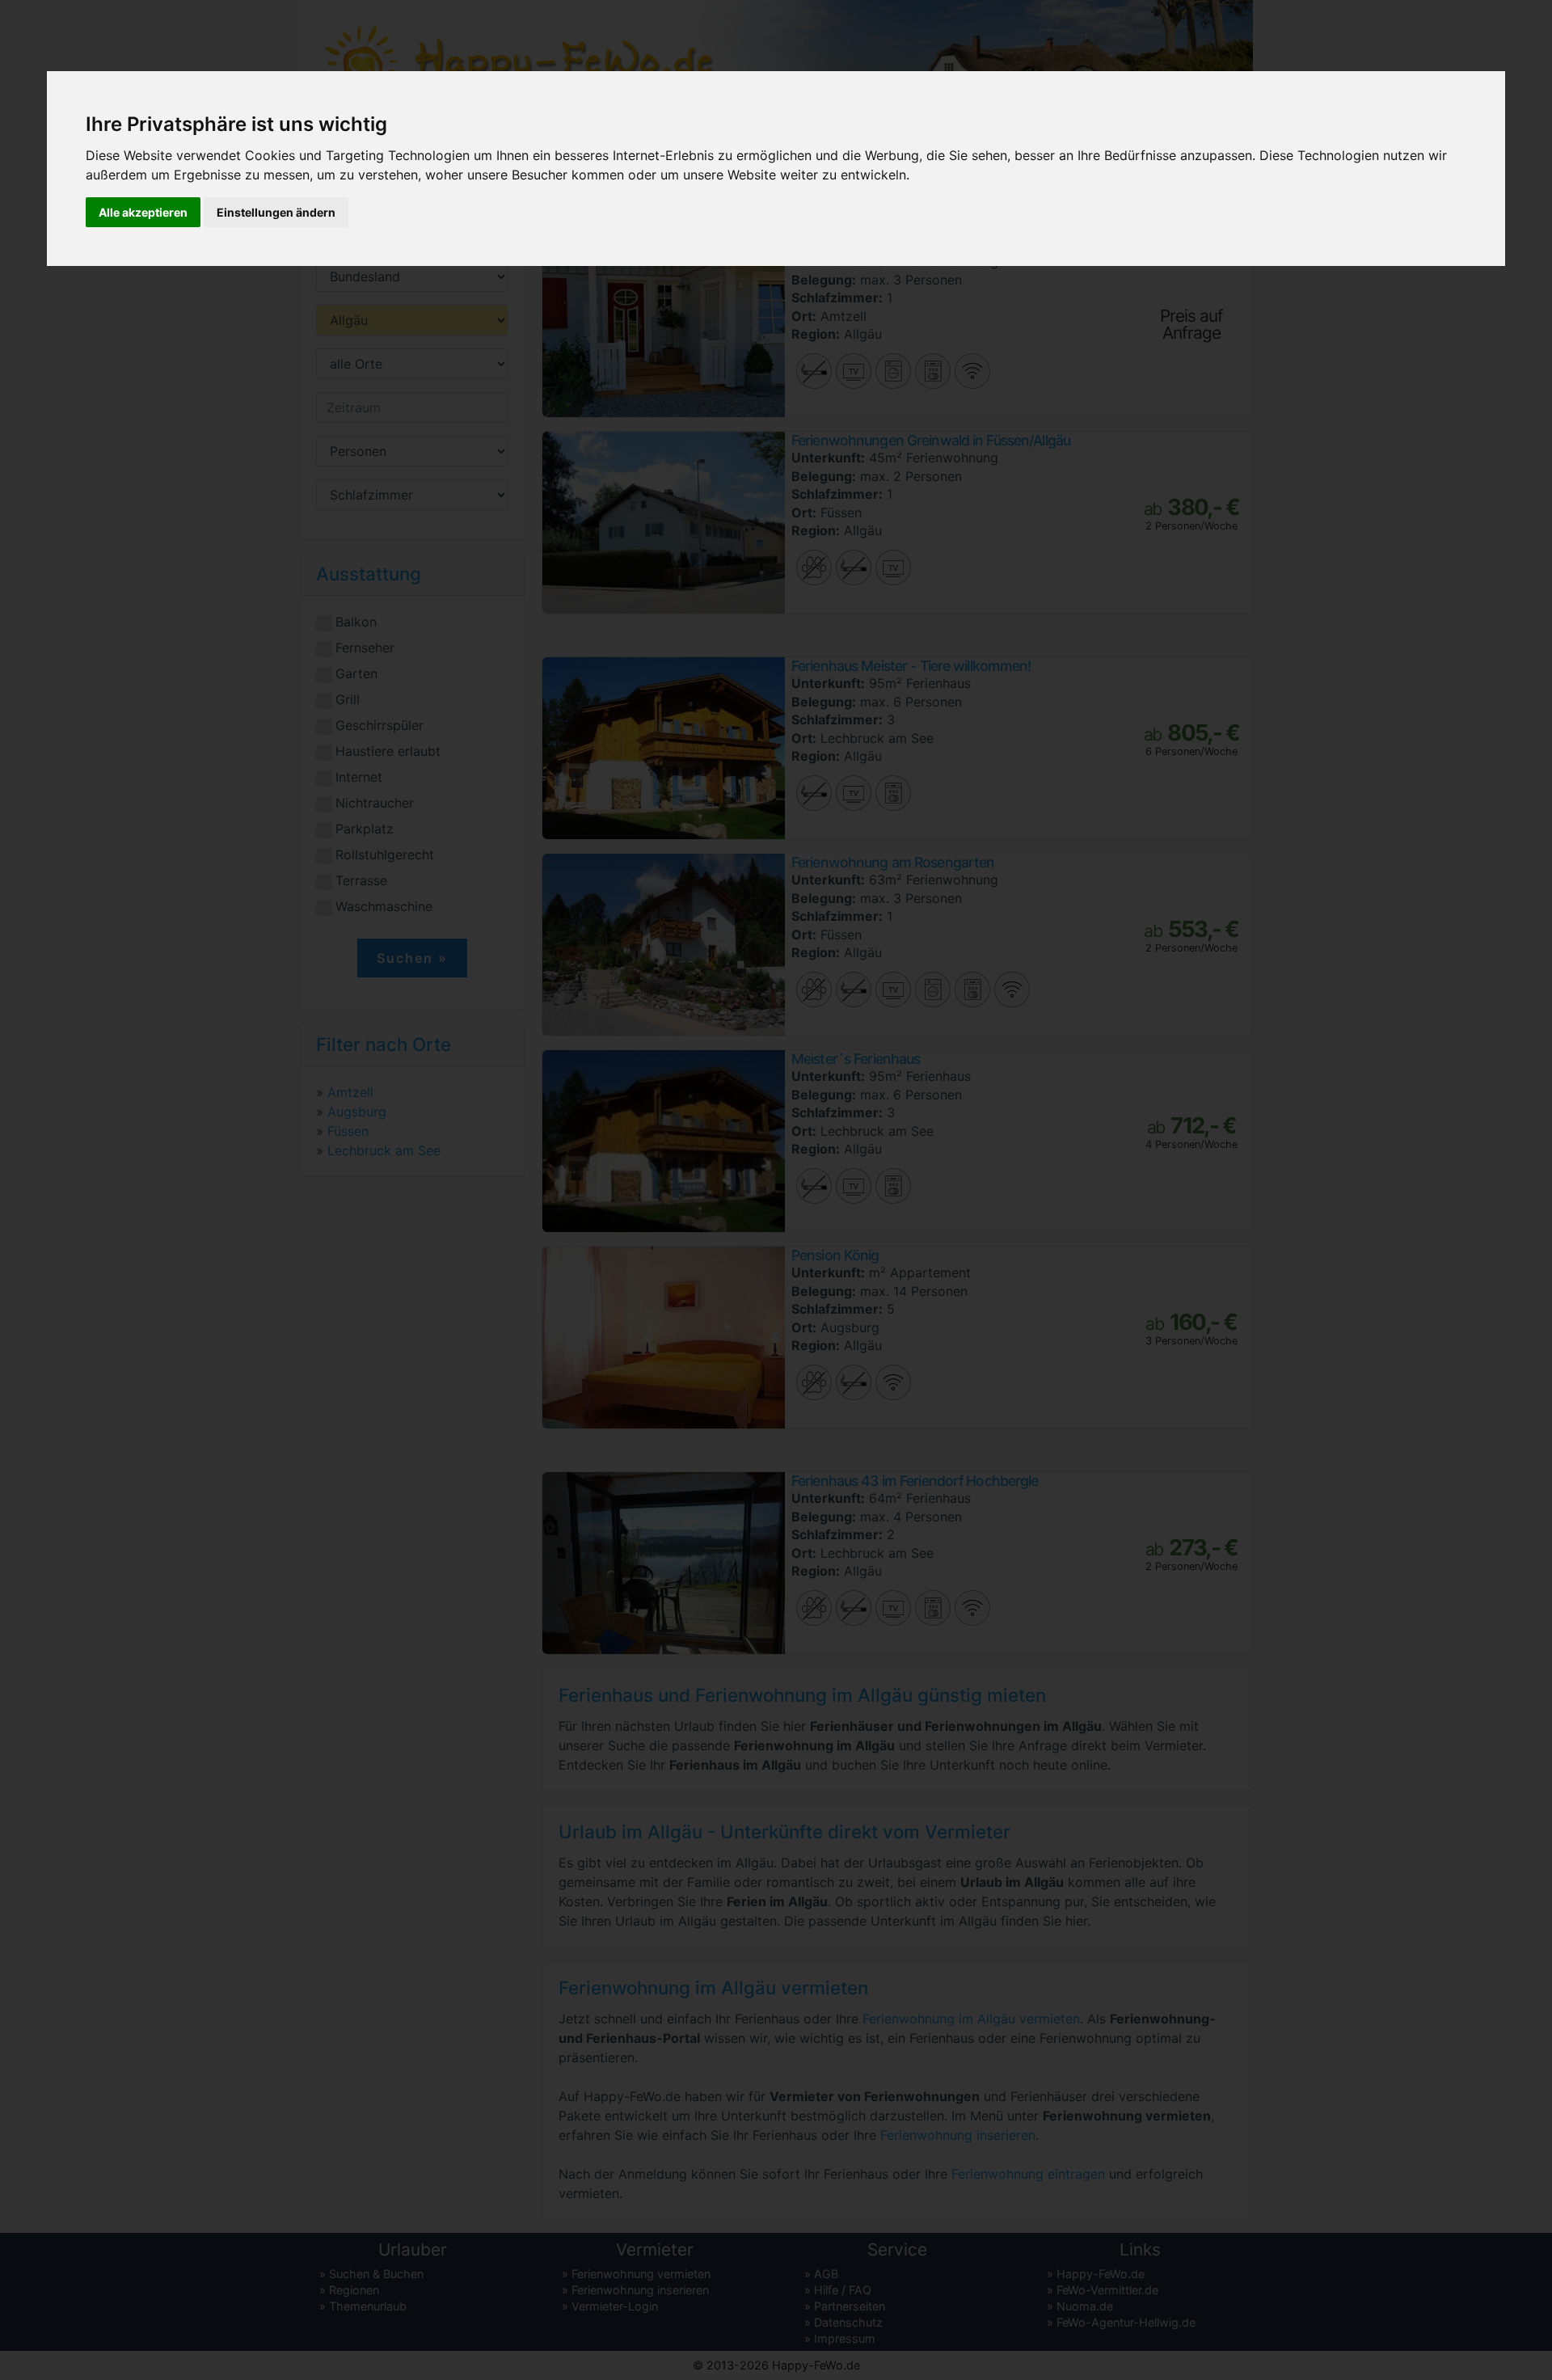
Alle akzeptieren (143, 212)
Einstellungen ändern (276, 212)
